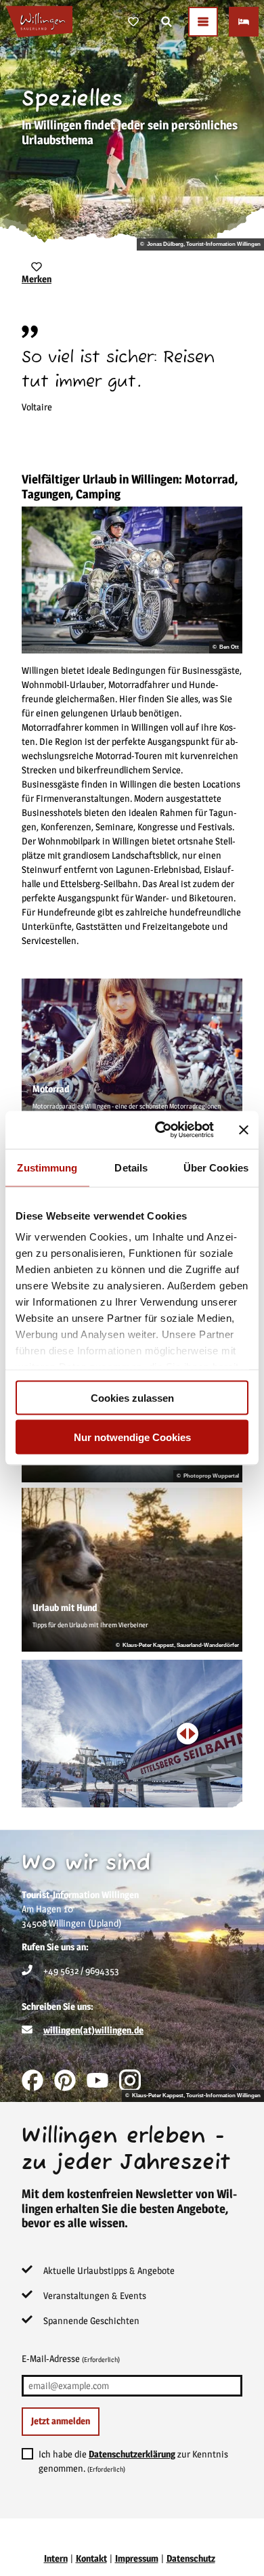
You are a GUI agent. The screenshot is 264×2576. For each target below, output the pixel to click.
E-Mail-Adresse (71, 2358)
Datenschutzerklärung (132, 2454)
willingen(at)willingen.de (93, 2030)
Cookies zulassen (132, 1397)
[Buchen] (244, 22)
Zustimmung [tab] (47, 1167)
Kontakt (91, 2558)
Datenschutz (191, 2558)
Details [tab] (131, 1167)
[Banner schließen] (244, 1130)
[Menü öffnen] (203, 22)
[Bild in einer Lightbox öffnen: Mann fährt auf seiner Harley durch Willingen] (132, 580)
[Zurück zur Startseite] (39, 22)
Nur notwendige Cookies (132, 1437)
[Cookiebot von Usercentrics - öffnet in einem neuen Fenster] (160, 1130)
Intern (56, 2558)
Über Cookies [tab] (216, 1167)
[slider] (188, 1734)
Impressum (137, 2558)
